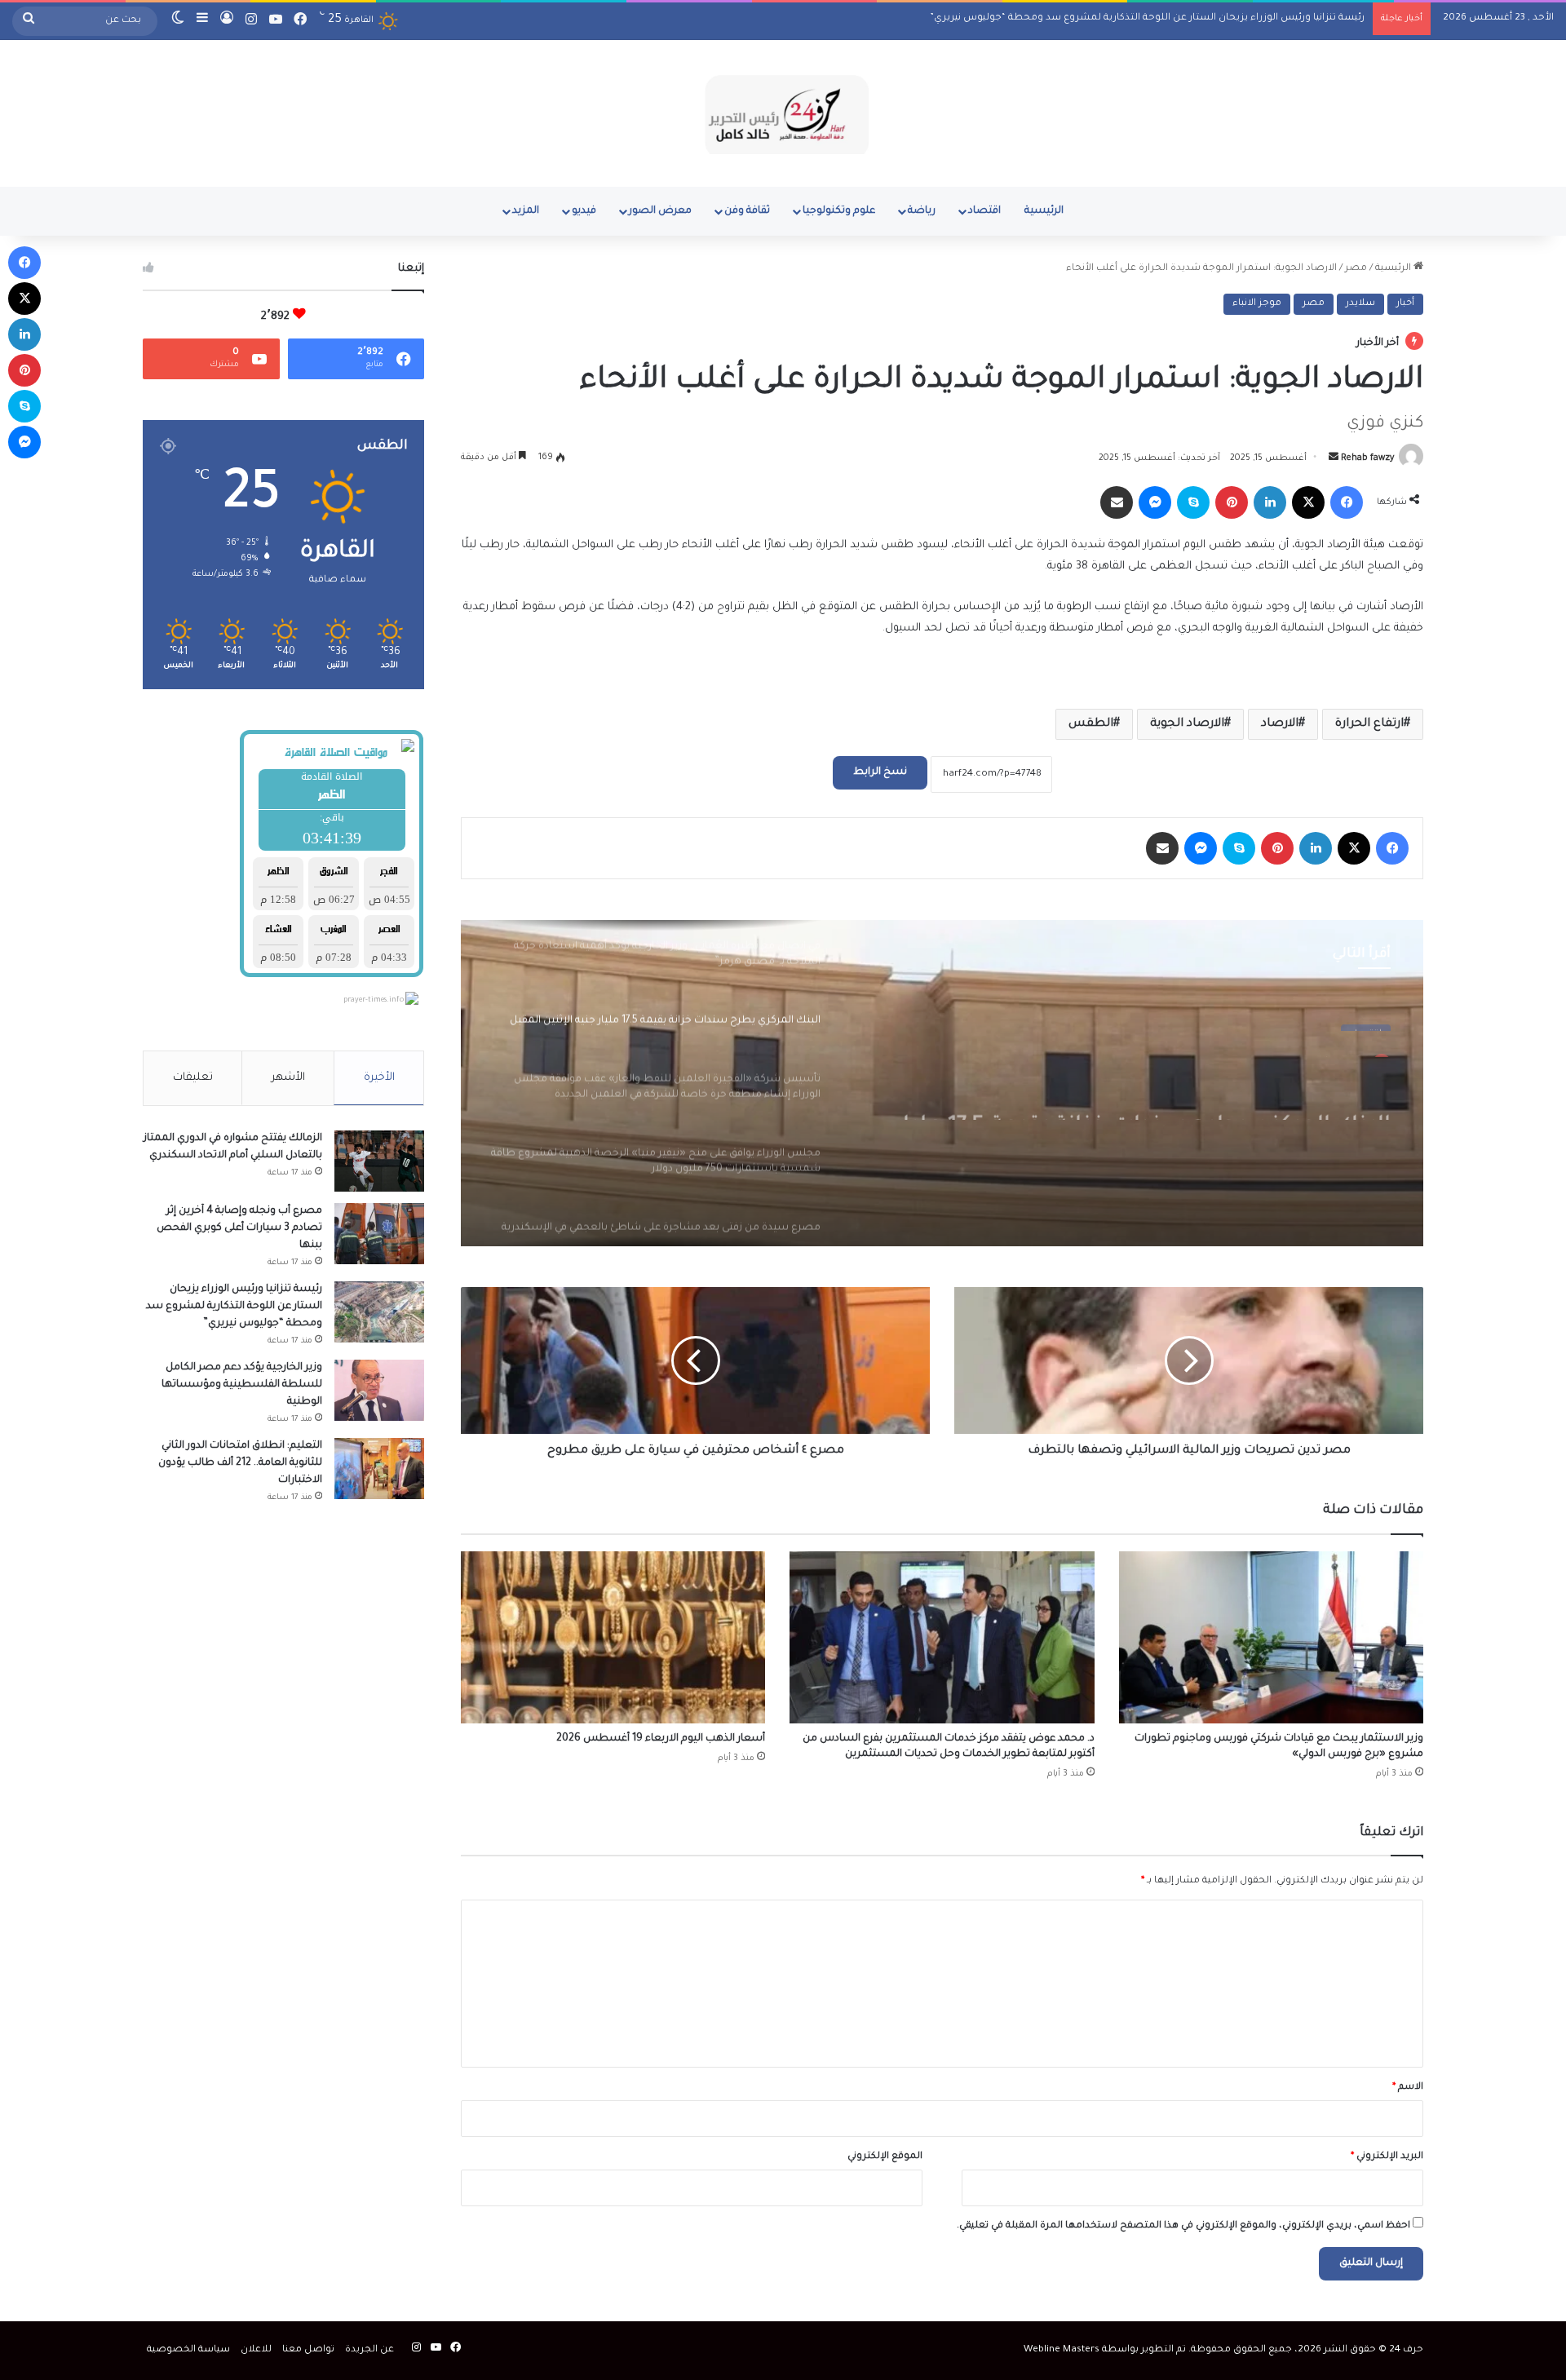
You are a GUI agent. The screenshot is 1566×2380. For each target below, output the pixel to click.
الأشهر (288, 1078)
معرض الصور (660, 211)
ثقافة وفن (747, 211)
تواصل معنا (308, 2350)
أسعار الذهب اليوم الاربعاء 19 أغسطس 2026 (661, 1739)
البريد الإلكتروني (1387, 2157)
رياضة (922, 211)
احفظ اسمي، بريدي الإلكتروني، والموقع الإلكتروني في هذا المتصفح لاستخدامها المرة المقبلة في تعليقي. (1183, 2226)
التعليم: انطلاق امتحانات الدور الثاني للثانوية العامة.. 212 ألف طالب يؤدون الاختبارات (240, 1463)
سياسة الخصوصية (188, 2350)
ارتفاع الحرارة (1369, 724)
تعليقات (193, 1078)
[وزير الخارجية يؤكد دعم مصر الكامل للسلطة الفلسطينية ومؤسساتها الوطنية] (379, 1390)
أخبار (1405, 304)
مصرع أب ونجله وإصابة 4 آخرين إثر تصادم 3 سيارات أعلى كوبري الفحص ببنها (239, 1228)
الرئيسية (1044, 211)
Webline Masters (1062, 2350)
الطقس (1091, 724)
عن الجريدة (369, 2350)
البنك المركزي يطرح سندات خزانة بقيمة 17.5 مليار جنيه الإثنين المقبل (1143, 1090)
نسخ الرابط (880, 772)
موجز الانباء (1257, 304)
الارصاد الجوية (1187, 724)
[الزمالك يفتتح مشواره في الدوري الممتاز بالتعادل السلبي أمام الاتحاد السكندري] (379, 1161)
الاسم (1408, 2088)
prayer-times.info (374, 1001)
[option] (942, 1083)
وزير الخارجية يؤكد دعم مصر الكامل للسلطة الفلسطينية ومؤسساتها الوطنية (1195, 18)
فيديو (584, 211)
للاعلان (256, 2350)
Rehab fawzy (1367, 458)
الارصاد (1280, 724)
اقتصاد (984, 211)
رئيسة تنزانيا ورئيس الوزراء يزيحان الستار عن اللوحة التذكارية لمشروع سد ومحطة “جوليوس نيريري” (234, 1307)
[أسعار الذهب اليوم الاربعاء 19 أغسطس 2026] (613, 1637)
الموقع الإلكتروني (885, 2157)
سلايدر (1360, 304)
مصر (1356, 269)
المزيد (526, 211)
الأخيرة (379, 1078)
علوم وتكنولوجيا (839, 211)
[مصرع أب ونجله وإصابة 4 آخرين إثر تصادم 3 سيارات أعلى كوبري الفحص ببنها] (379, 1234)
